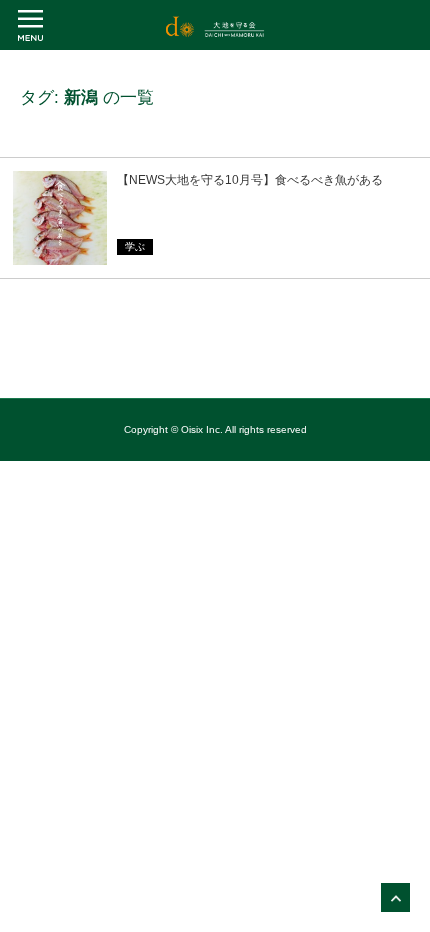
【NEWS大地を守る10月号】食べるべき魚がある (250, 180)
